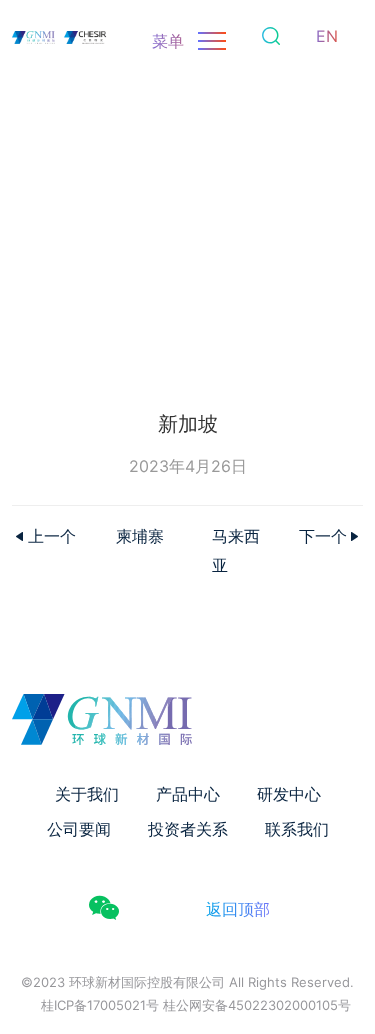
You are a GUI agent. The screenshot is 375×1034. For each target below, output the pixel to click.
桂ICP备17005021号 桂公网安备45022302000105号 (196, 1005)
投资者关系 (188, 829)
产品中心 (188, 794)
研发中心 (289, 794)
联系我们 (297, 829)
